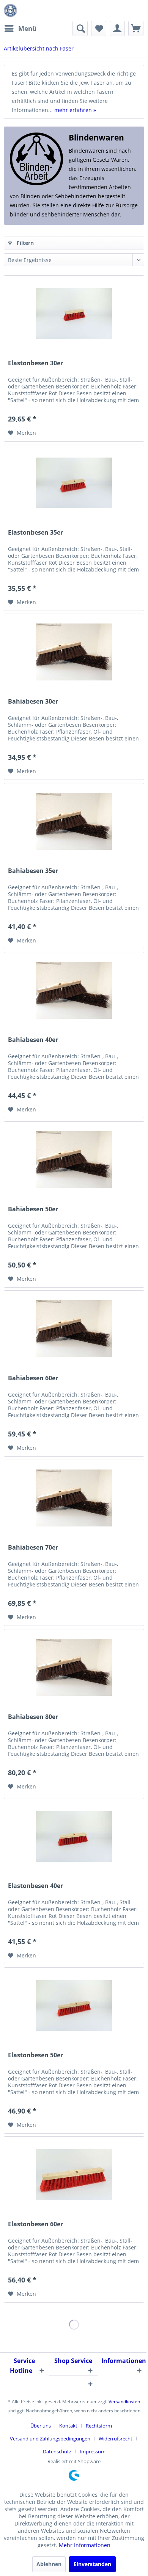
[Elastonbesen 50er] (74, 2006)
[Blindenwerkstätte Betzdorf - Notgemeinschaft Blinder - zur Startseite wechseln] (10, 10)
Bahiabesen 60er (33, 1378)
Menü (27, 28)
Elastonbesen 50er (35, 2055)
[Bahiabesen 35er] (74, 821)
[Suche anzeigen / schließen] (80, 28)
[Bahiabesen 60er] (74, 1329)
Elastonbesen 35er (35, 533)
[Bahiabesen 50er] (74, 1160)
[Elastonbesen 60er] (74, 2175)
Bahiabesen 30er (33, 702)
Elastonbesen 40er (35, 1886)
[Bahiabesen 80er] (74, 1667)
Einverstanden (92, 2564)
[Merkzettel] (99, 28)
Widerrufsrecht (116, 2439)
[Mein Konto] (117, 28)
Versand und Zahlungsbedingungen (50, 2439)
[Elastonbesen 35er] (74, 483)
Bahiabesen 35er (33, 871)
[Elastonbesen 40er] (74, 1836)
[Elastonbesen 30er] (74, 314)
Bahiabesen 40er (33, 1040)
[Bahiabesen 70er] (74, 1498)
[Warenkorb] (136, 28)
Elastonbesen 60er (35, 2224)
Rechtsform (99, 2426)
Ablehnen (49, 2564)
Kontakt (68, 2426)
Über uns (41, 2426)
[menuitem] (20, 28)
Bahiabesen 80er (33, 1717)
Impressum (93, 2451)
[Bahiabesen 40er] (74, 990)
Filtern (24, 243)
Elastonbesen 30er (35, 363)
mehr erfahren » (75, 110)
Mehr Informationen (85, 2545)
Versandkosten (124, 2402)
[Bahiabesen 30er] (74, 652)
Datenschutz (57, 2451)
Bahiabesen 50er (33, 1209)
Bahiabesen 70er (33, 1548)
